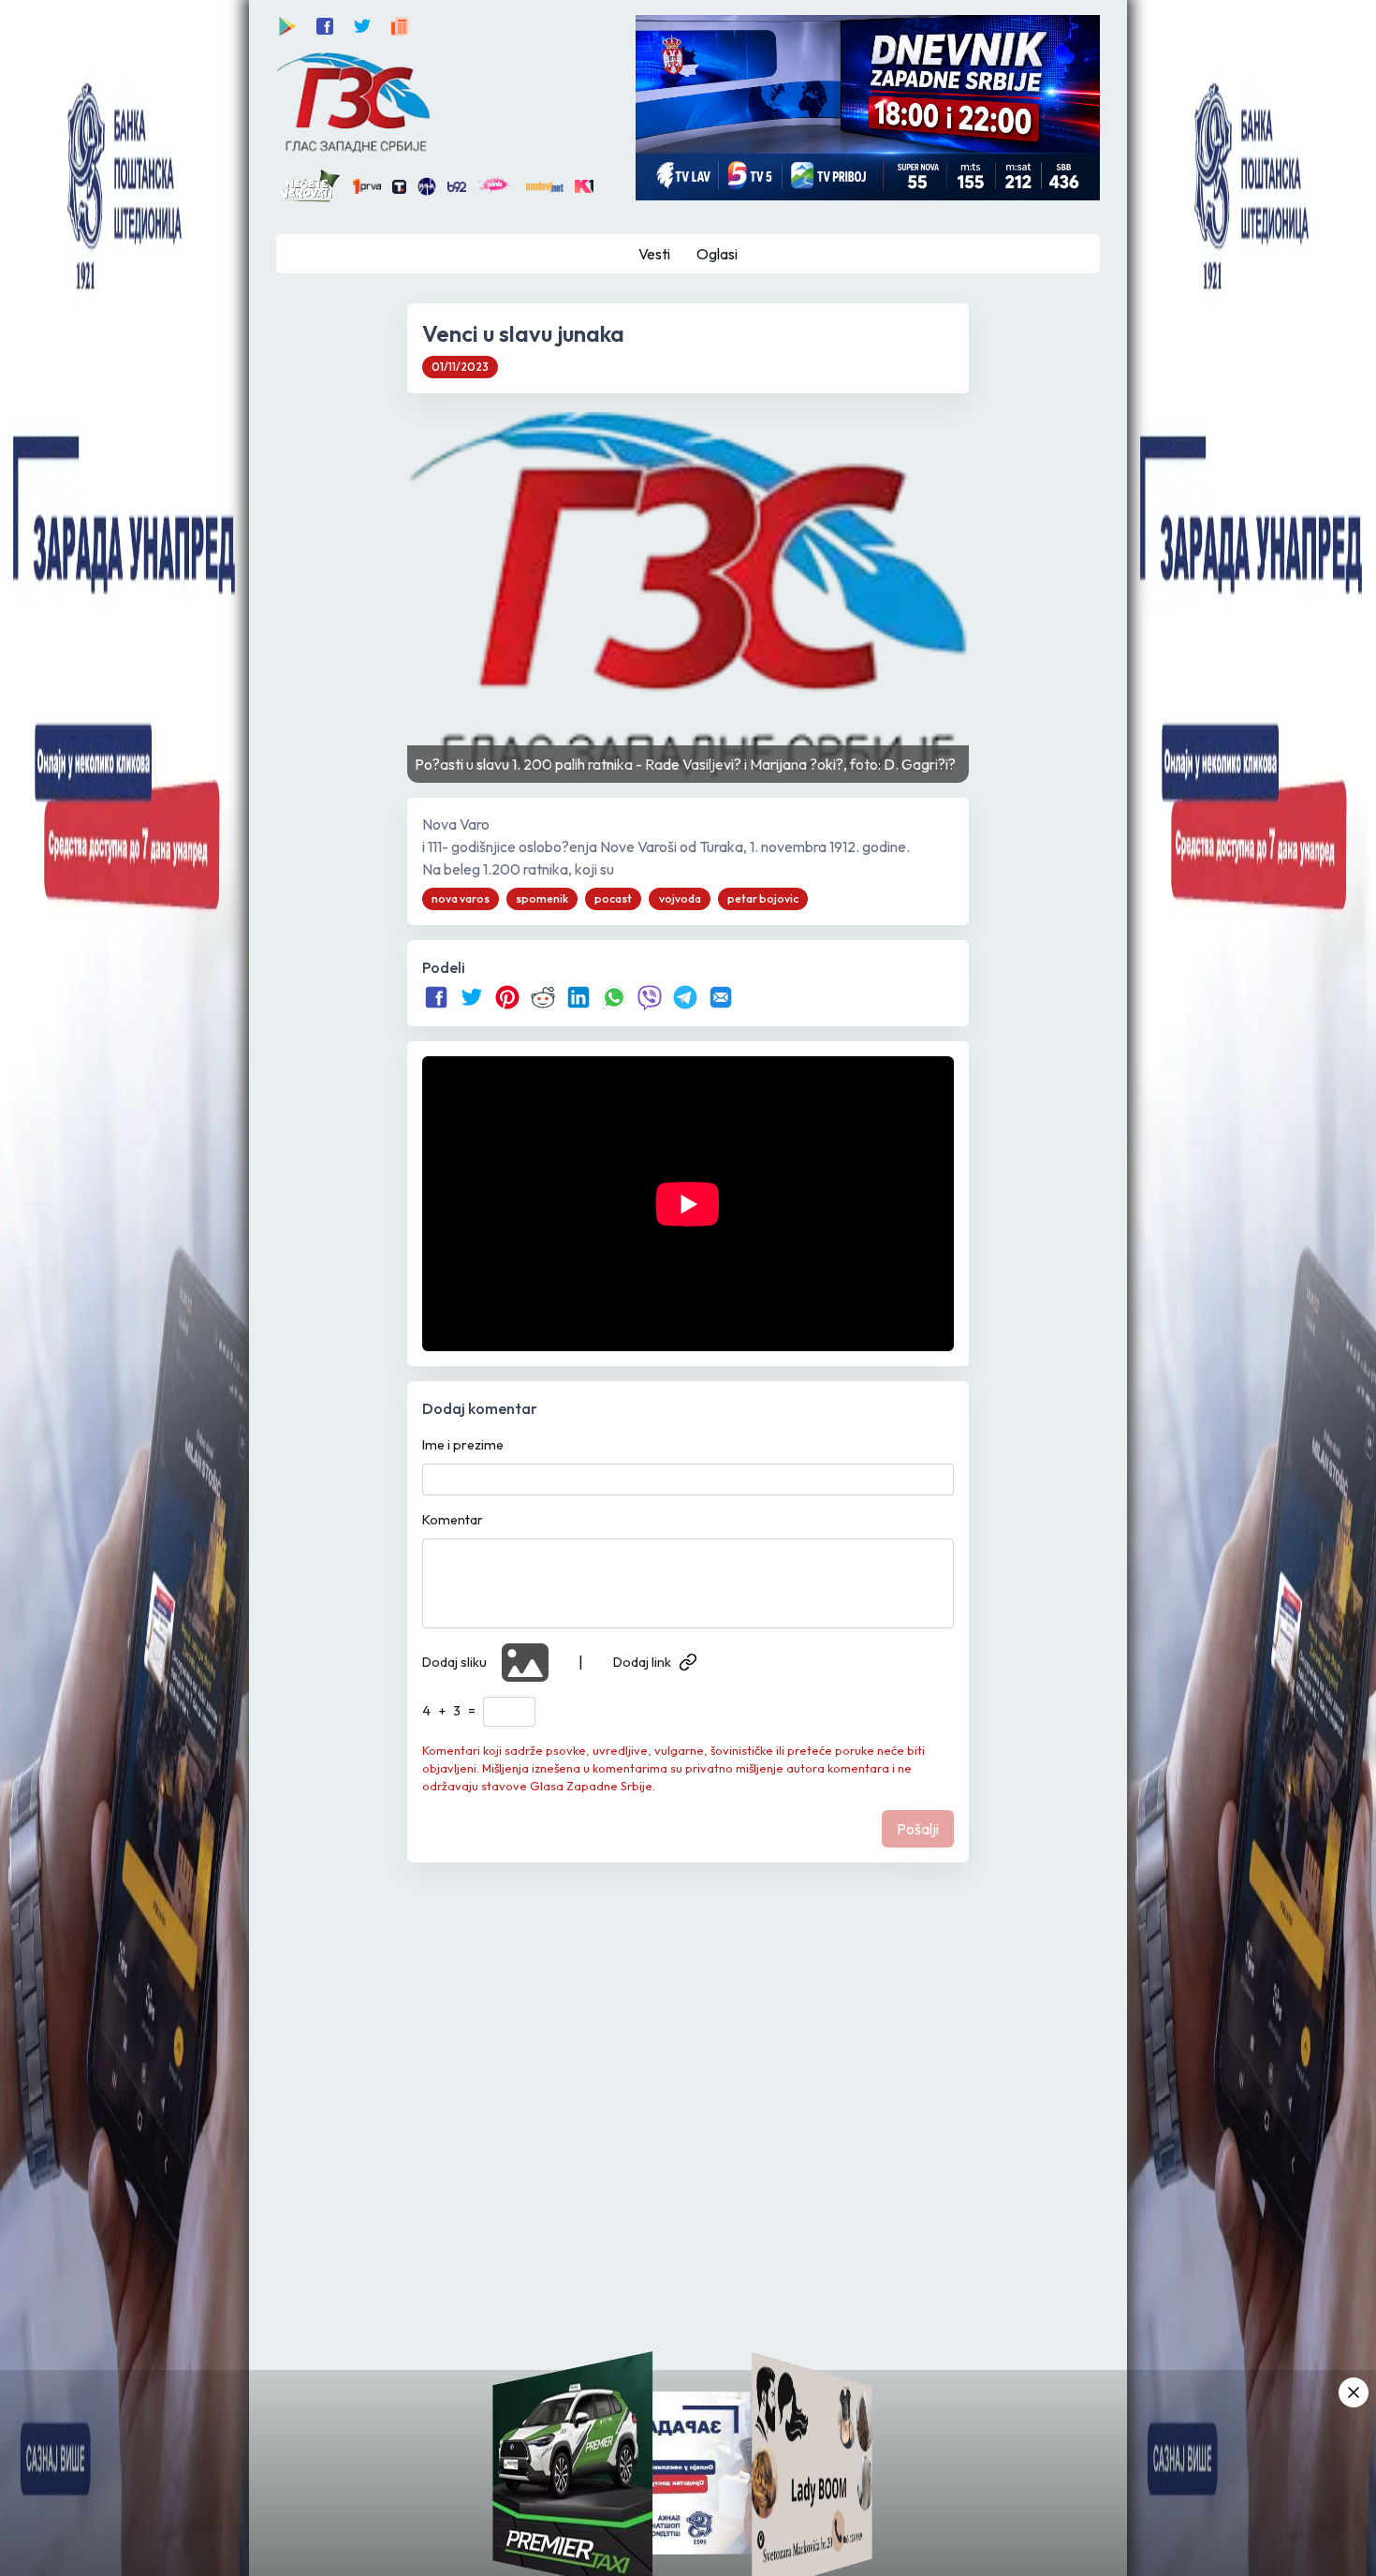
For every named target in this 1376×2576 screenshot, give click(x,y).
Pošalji (918, 1829)
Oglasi (717, 254)
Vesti (654, 254)
